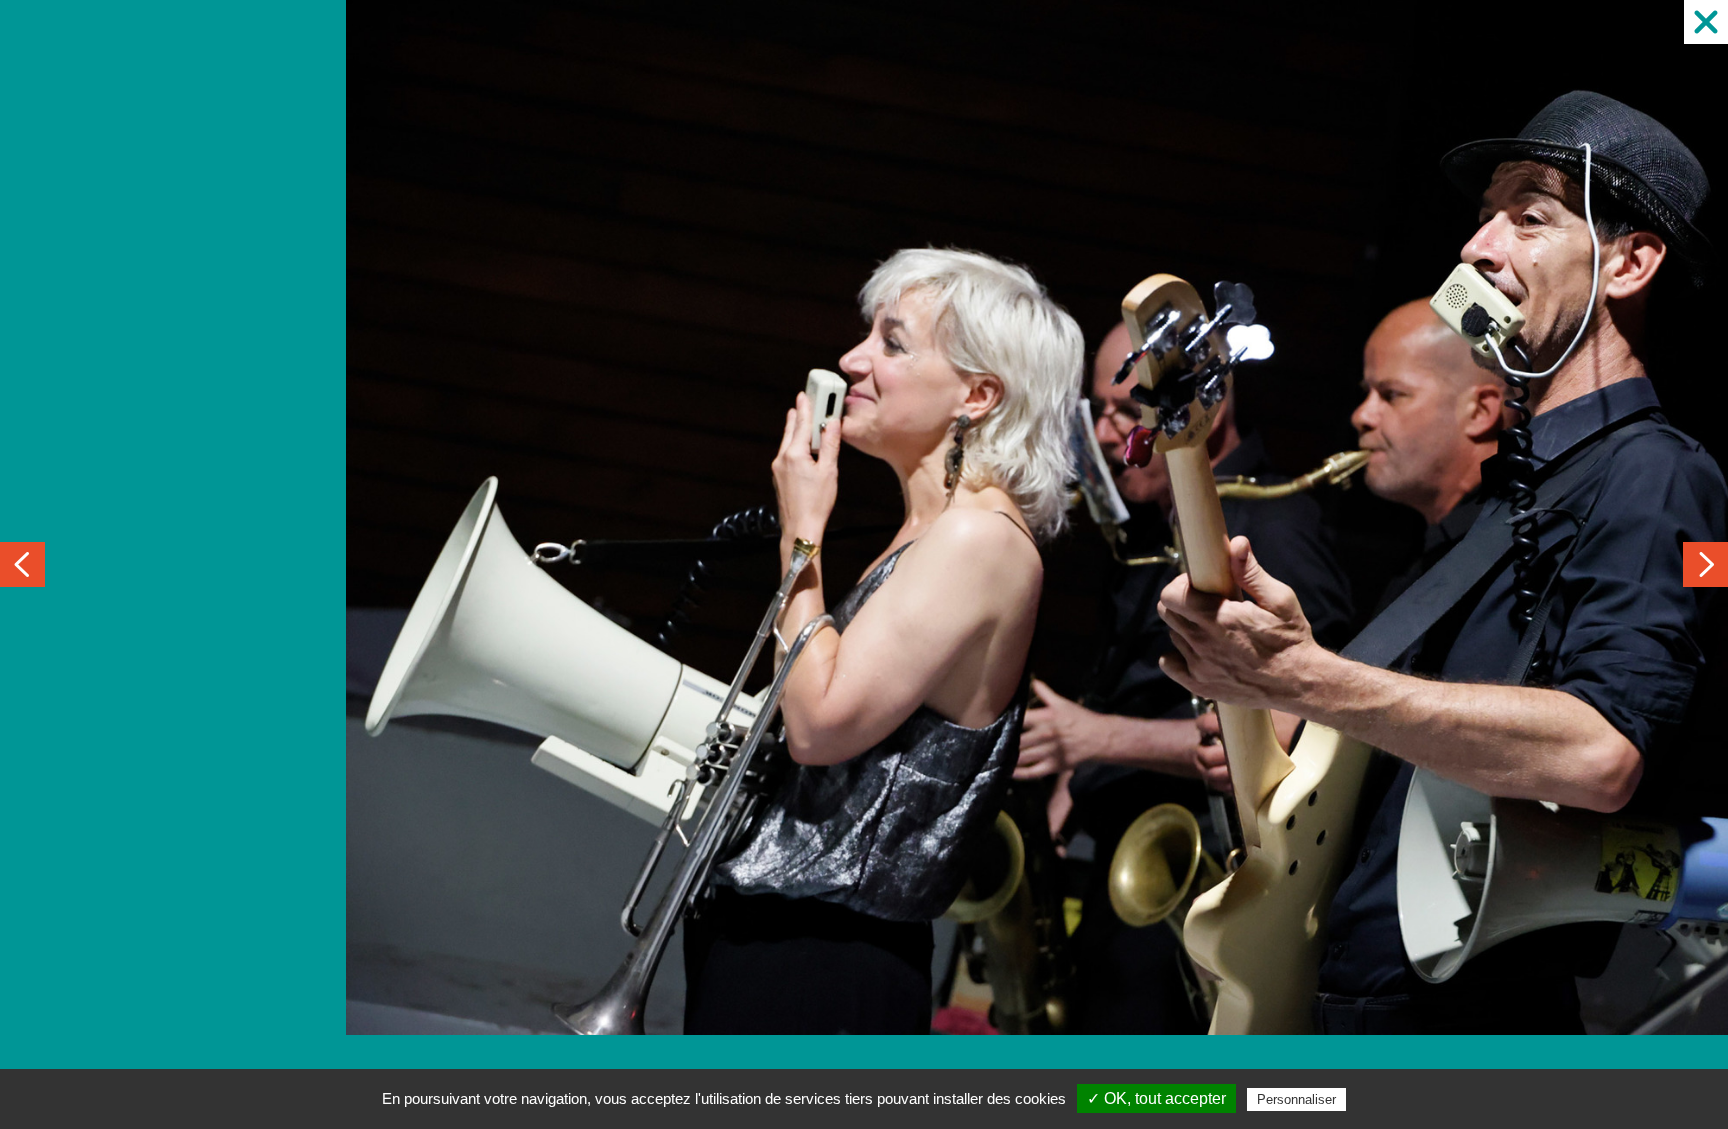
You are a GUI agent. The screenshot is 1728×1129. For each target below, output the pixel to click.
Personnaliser (1296, 1099)
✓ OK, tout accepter (1156, 1098)
